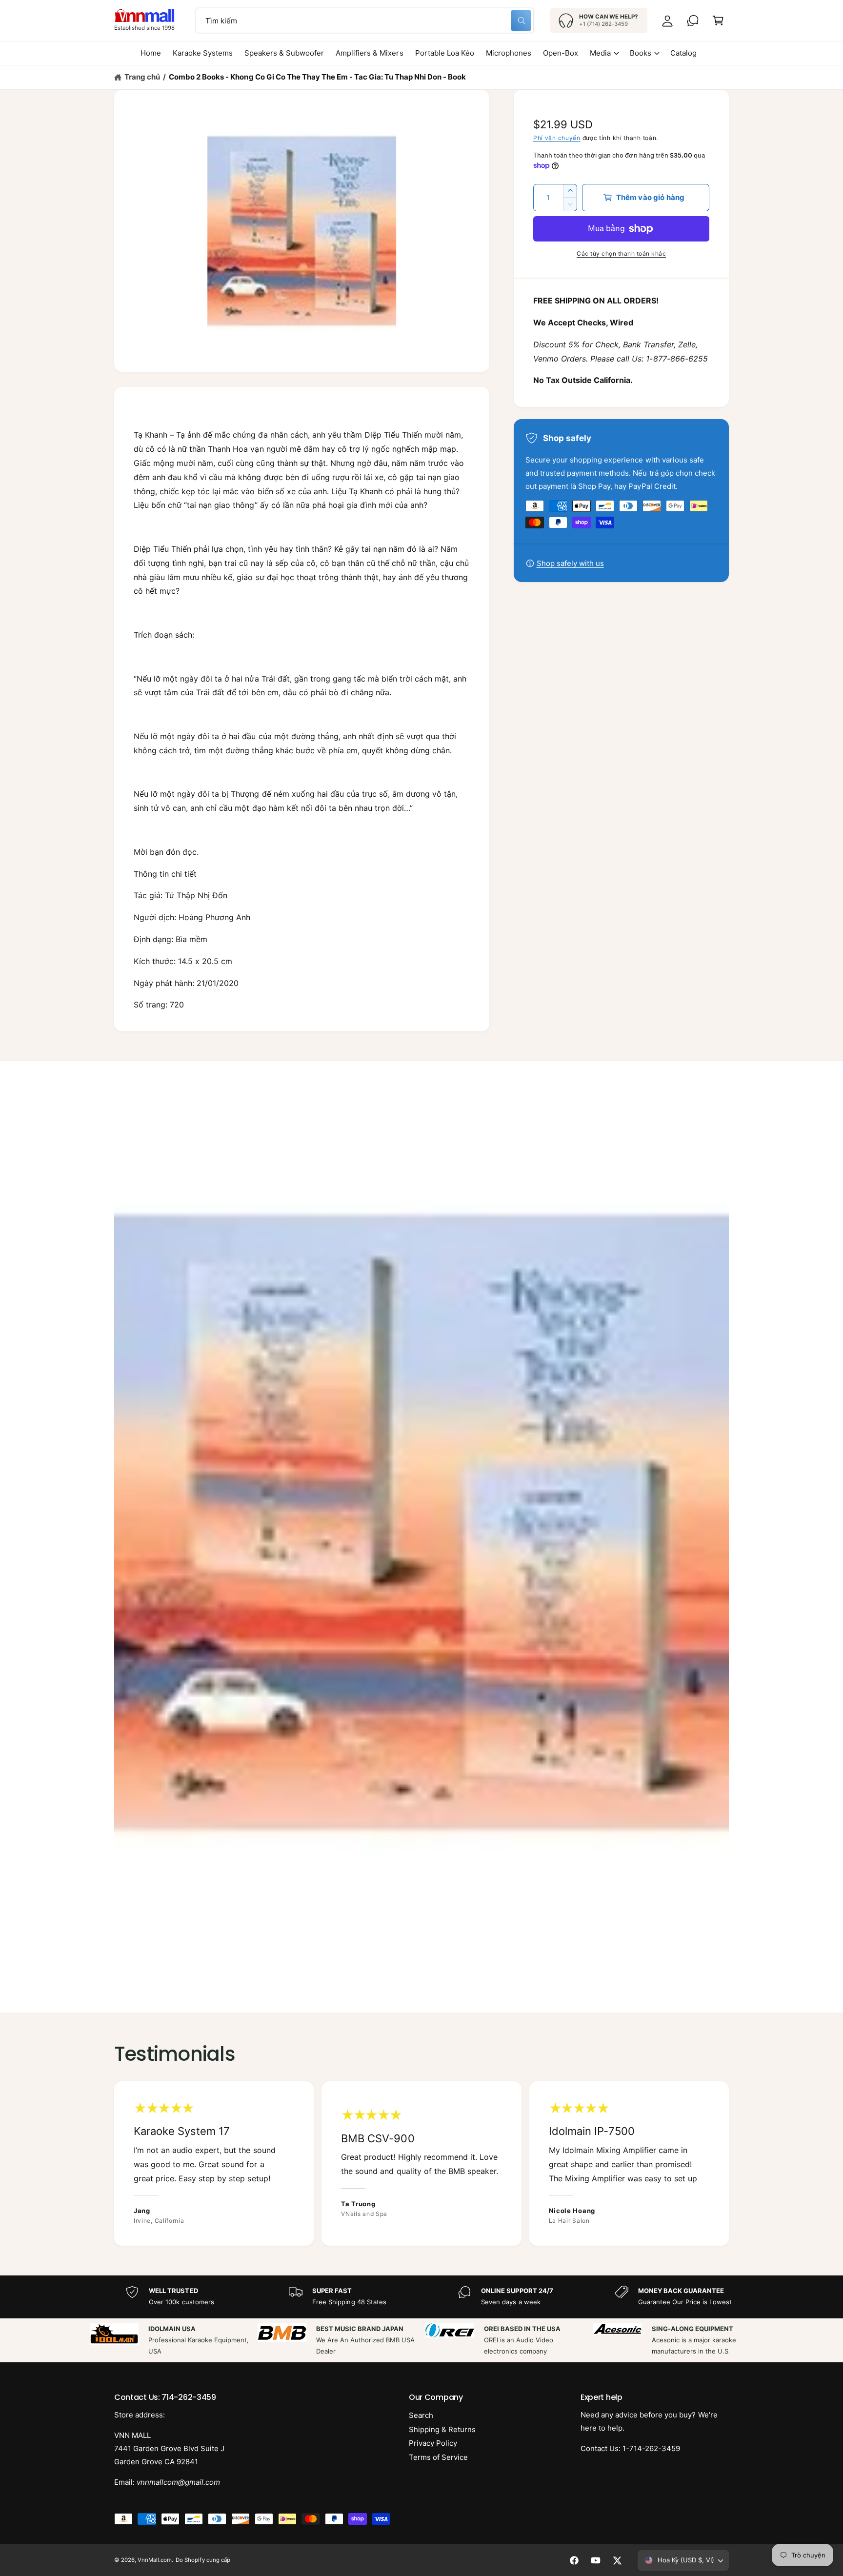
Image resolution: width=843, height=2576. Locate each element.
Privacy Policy (433, 2443)
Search (421, 2415)
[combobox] (365, 20)
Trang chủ (142, 77)
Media (600, 53)
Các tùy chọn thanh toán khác (621, 253)
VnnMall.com (155, 2560)
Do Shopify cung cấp (203, 2560)
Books (641, 53)
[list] (421, 2163)
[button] (718, 20)
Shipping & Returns (442, 2429)
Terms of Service (438, 2457)
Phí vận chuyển (557, 138)
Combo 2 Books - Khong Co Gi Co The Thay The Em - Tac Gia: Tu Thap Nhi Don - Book (317, 77)
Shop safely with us (570, 563)
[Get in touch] (693, 20)
